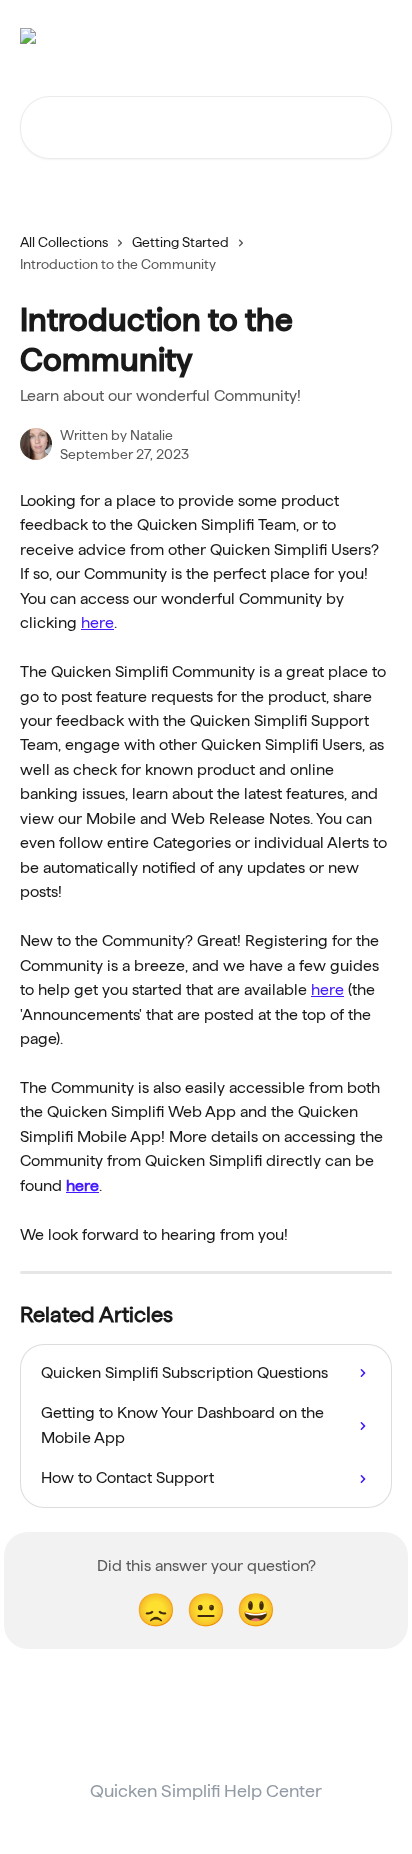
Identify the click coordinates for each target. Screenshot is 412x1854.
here (97, 622)
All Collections (64, 242)
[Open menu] (374, 36)
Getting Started (180, 242)
